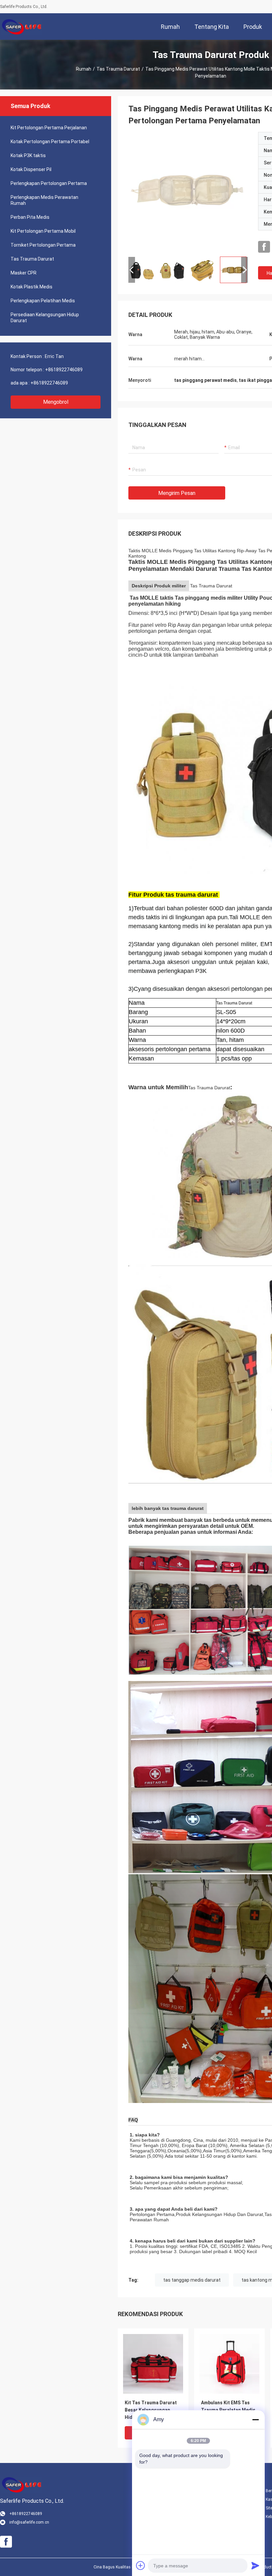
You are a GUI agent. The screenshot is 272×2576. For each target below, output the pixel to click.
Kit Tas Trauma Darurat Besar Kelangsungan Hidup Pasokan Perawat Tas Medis (151, 2410)
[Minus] (255, 2420)
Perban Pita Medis (30, 217)
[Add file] (141, 2565)
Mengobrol (56, 402)
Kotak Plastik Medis (32, 287)
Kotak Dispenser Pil (31, 169)
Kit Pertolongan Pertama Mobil (43, 231)
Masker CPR (24, 273)
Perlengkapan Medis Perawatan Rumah (44, 200)
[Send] (255, 2565)
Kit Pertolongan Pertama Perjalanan (49, 128)
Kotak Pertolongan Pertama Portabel (50, 142)
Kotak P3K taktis (28, 155)
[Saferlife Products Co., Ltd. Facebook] (264, 247)
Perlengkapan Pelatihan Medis (43, 301)
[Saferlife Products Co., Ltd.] (22, 27)
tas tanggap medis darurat (192, 2280)
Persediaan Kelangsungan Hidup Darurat (45, 318)
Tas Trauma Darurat (118, 69)
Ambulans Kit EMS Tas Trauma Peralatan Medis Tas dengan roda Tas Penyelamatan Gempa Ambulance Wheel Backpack (228, 2410)
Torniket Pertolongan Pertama (43, 245)
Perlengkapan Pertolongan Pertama (49, 183)
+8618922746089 (64, 370)
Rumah (84, 69)
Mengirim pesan (177, 493)
